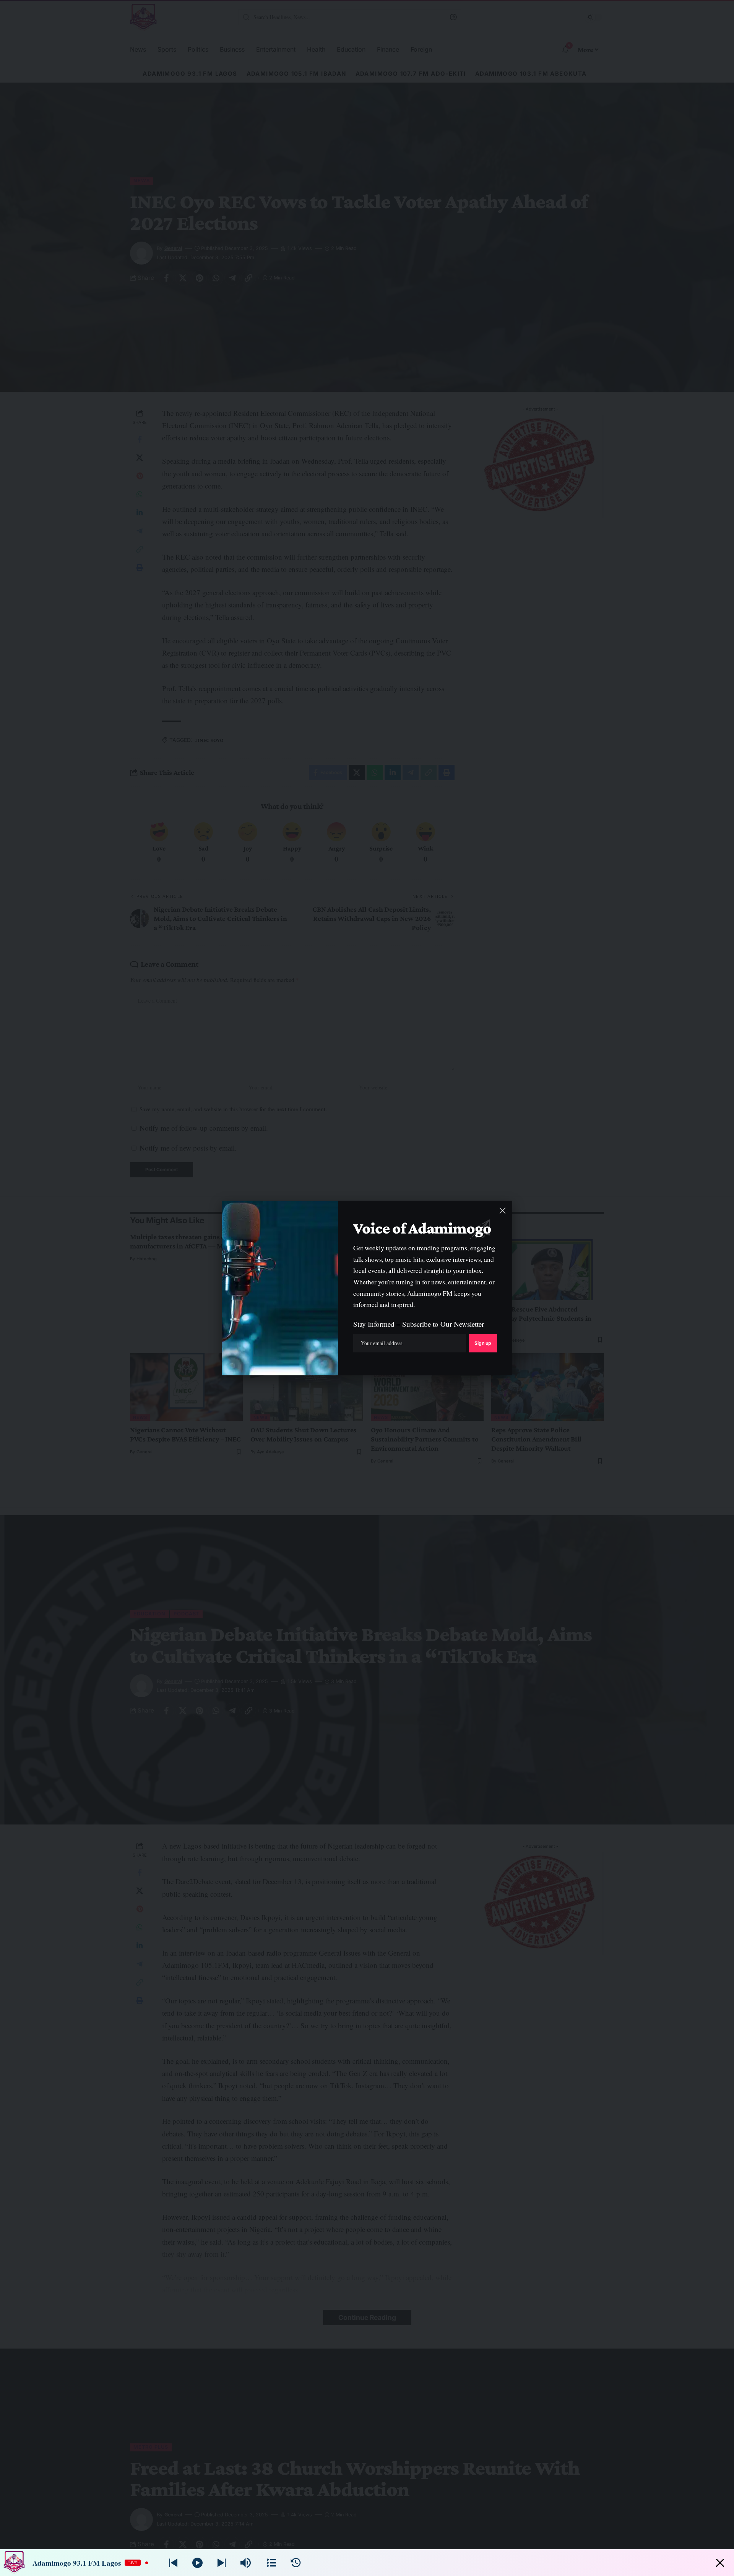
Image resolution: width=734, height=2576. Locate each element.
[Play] (197, 2563)
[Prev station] (222, 2563)
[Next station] (173, 2563)
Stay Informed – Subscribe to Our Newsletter (419, 1324)
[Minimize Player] (720, 2563)
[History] (296, 2563)
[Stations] (272, 2563)
